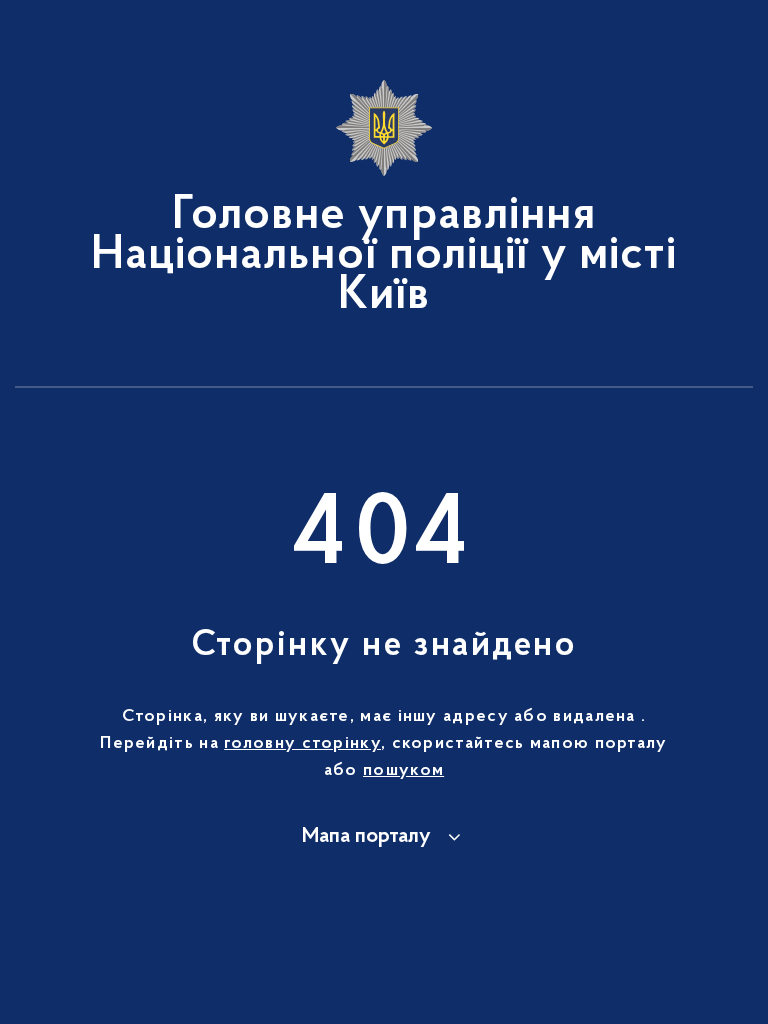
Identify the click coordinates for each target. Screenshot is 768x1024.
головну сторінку (302, 744)
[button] (384, 837)
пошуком (403, 771)
